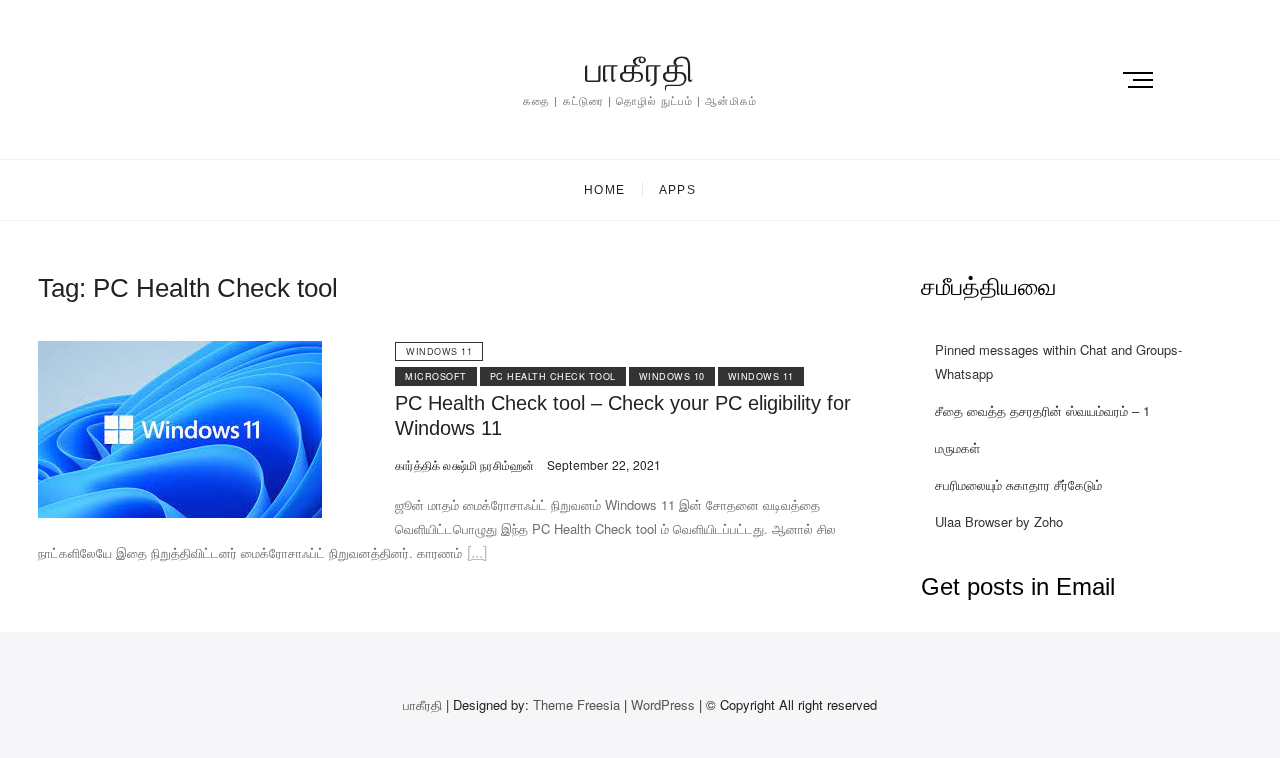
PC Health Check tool (553, 376)
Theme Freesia (576, 704)
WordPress (663, 704)
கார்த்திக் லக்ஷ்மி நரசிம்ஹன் (464, 464)
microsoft (436, 376)
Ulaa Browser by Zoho (999, 521)
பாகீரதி (640, 69)
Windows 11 (439, 351)
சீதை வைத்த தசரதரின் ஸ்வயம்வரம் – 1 (1042, 410)
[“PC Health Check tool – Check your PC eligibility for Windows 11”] (477, 555)
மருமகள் (957, 447)
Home (604, 190)
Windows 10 (672, 376)
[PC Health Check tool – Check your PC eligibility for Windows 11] (180, 352)
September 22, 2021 (602, 464)
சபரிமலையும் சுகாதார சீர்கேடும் (1018, 484)
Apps (677, 190)
